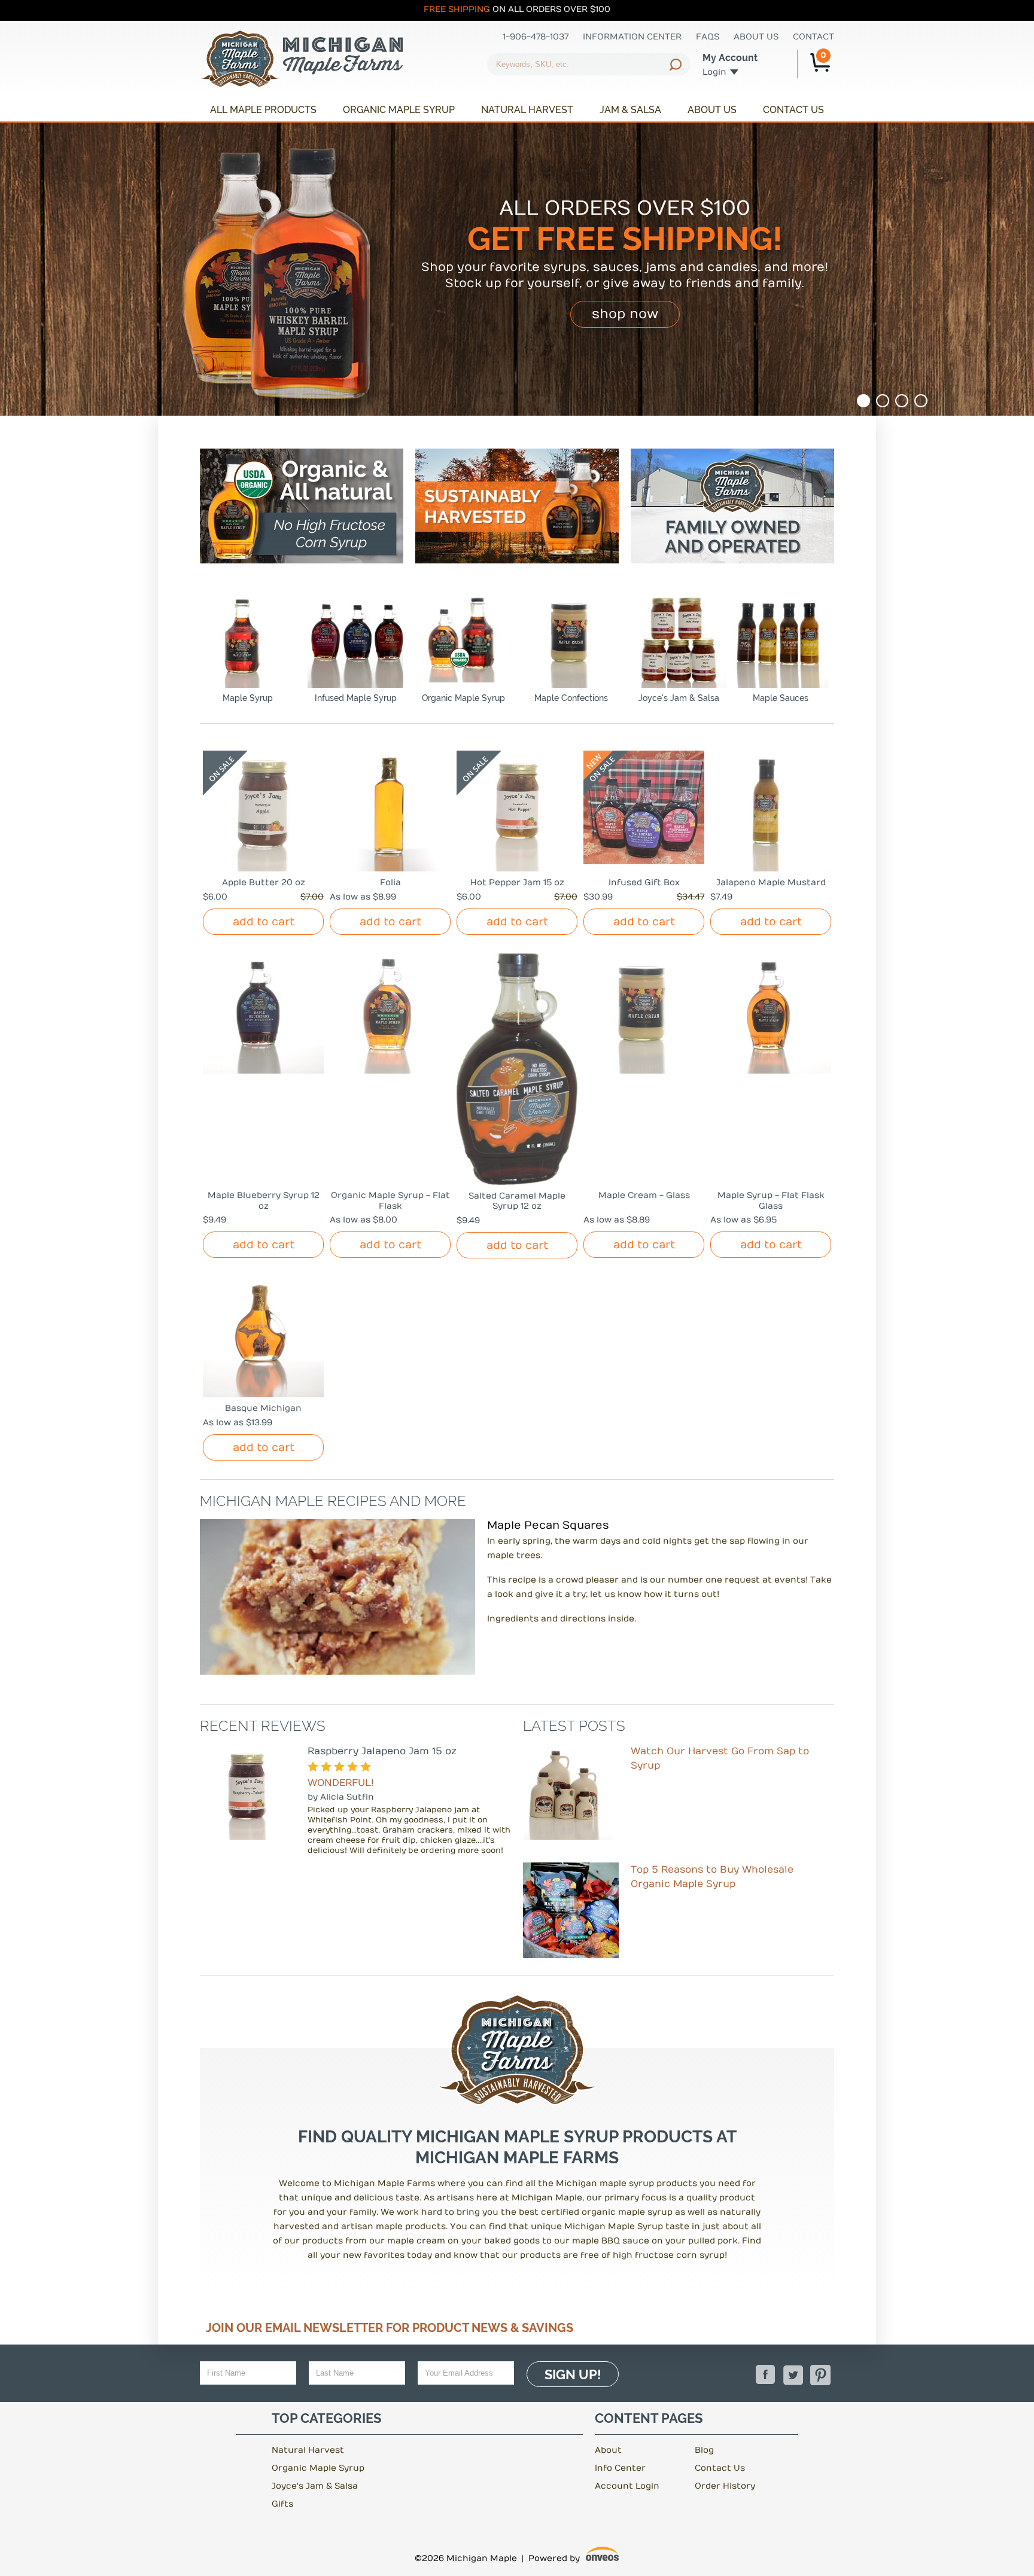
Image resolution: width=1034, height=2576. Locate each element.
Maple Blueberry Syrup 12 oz (264, 1201)
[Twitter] (793, 2375)
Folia (390, 882)
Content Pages (649, 2418)
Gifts (282, 2504)
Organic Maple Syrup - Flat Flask (390, 1201)
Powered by (574, 2560)
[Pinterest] (820, 2375)
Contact (813, 37)
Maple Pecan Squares (548, 1525)
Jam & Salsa (630, 110)
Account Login (627, 2486)
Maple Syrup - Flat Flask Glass (771, 1201)
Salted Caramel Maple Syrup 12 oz (517, 1201)
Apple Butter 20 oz (264, 882)
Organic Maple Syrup (399, 110)
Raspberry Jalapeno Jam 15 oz (382, 1751)
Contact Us (793, 110)
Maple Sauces (781, 698)
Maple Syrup (248, 698)
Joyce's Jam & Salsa (679, 698)
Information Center (632, 37)
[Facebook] (765, 2375)
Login (714, 72)
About (608, 2450)
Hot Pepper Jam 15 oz (517, 882)
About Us (756, 37)
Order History (725, 2486)
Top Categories (326, 2418)
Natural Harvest (527, 110)
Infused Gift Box (644, 882)
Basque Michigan (263, 1408)
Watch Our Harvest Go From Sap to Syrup (720, 1758)
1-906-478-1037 (536, 37)
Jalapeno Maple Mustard (771, 882)
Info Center (620, 2468)
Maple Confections (571, 698)
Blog (704, 2450)
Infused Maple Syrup (356, 698)
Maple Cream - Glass (644, 1195)
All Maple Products (263, 110)
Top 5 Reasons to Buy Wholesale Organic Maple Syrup (712, 1877)
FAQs (708, 37)
